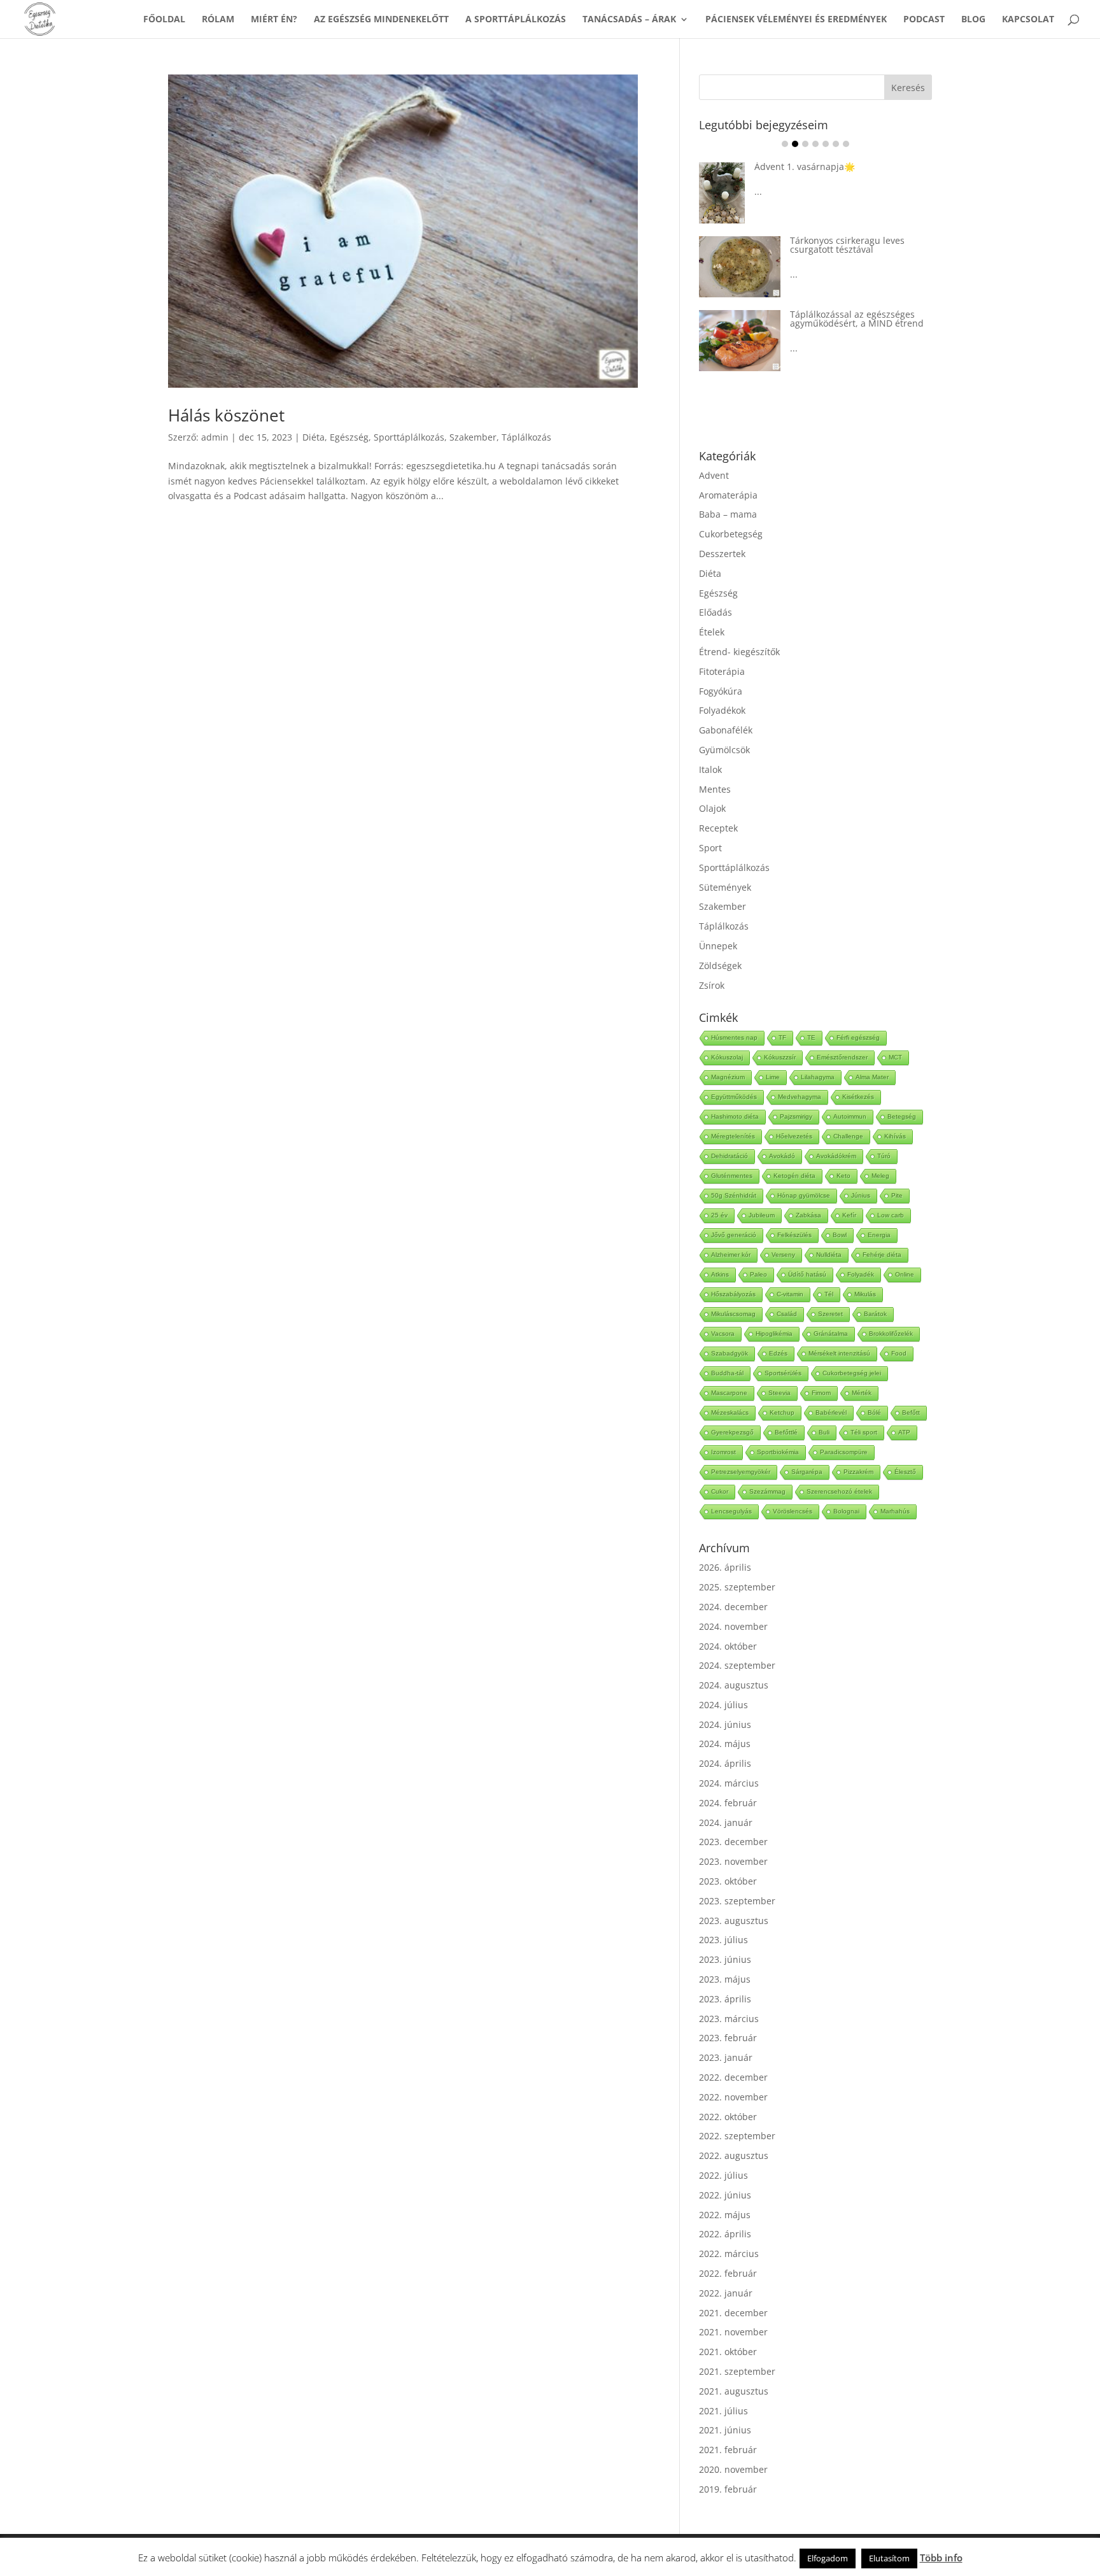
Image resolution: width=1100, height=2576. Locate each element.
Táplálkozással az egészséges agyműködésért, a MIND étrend (857, 319)
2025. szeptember (737, 1587)
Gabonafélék (726, 730)
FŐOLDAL (164, 20)
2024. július (723, 1705)
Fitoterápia (722, 671)
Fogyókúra (721, 691)
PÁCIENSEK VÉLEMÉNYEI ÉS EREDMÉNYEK (796, 20)
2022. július (723, 2175)
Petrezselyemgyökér (741, 1472)
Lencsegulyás (731, 1511)
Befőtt (911, 1412)
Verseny (783, 1255)
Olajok (712, 808)
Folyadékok (722, 710)
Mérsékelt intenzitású (839, 1353)
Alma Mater (872, 1077)
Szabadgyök (730, 1353)
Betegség (902, 1116)
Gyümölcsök (724, 750)
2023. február (728, 2038)
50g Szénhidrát (734, 1195)
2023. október (728, 1881)
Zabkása (808, 1215)
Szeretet (830, 1314)
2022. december (733, 2077)
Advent (714, 475)
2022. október (728, 2117)
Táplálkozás (526, 437)
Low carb (891, 1215)
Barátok (875, 1314)
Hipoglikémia (774, 1334)
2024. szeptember (737, 1665)
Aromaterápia (728, 495)
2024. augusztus (734, 1685)
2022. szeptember (737, 2136)
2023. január (726, 2057)
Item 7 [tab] (846, 144)
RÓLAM (218, 20)
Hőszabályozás (733, 1294)
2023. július (723, 1940)
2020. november (733, 2469)
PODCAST (924, 20)
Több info (941, 2558)
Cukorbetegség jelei (852, 1373)
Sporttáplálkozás (409, 437)
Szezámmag (767, 1491)
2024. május (725, 1744)
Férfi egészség (858, 1037)
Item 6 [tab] (836, 144)
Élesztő (905, 1472)
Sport (710, 848)
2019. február (728, 2489)
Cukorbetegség (731, 534)
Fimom (821, 1393)
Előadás (716, 612)
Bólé (874, 1412)
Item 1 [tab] (785, 144)
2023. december (733, 1842)
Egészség (349, 437)
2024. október (728, 1646)
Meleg (880, 1176)
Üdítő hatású (807, 1274)
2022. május (725, 2215)
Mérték (862, 1393)
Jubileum (762, 1215)
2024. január (726, 1822)
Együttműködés (734, 1097)
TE (811, 1037)
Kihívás (895, 1136)
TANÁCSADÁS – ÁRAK (629, 20)
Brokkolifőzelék (891, 1334)
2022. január (726, 2293)
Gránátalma (831, 1334)
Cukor (720, 1491)
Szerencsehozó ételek (839, 1491)
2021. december (733, 2313)
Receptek (718, 828)
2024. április (725, 1763)
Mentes (715, 789)
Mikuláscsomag (733, 1314)
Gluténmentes (732, 1176)
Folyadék (861, 1274)
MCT (895, 1057)
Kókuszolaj (727, 1057)
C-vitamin (790, 1294)
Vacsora (723, 1334)
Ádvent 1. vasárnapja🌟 (805, 166)
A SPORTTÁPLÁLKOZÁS (516, 20)
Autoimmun (850, 1116)
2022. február (728, 2273)
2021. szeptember (737, 2371)
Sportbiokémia (778, 1452)
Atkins (720, 1274)
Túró (884, 1156)
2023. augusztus (734, 1921)
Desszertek (722, 554)
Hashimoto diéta (735, 1116)
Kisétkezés (858, 1097)
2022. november (733, 2097)
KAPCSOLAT (1028, 20)
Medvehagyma (800, 1097)
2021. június (725, 2430)
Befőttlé (786, 1432)
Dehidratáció (730, 1156)
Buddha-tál (727, 1373)
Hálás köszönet (226, 415)
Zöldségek (720, 966)
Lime (773, 1077)
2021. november (733, 2332)
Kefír (849, 1215)
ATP (904, 1432)
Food (899, 1353)
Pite (897, 1195)
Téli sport (864, 1432)
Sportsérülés (783, 1373)
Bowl (840, 1235)
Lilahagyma (818, 1077)
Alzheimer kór (731, 1255)
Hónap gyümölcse (804, 1195)
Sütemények (725, 887)
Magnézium (728, 1077)
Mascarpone (729, 1393)
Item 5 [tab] (826, 144)
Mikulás (865, 1294)
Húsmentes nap (734, 1037)
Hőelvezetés (794, 1136)
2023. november (733, 1861)
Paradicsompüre (844, 1452)
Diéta (314, 437)
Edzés (778, 1353)
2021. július (723, 2411)
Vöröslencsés (793, 1511)
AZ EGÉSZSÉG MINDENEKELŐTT (381, 20)
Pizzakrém (858, 1472)
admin (215, 437)
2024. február (728, 1803)
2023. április (725, 1999)
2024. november (733, 1626)
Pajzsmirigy (796, 1116)
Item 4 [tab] (815, 144)
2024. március (729, 1783)
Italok (710, 769)
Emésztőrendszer (842, 1057)
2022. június (725, 2195)
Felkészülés (794, 1235)
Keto (843, 1176)
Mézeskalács (730, 1412)
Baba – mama (728, 514)
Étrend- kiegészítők (739, 652)
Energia (879, 1235)
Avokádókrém (836, 1156)
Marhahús (895, 1511)
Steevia (779, 1393)
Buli (824, 1432)
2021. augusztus (734, 2391)
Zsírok (712, 985)
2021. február (728, 2450)
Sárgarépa (807, 1472)
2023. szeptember (737, 1901)
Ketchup (782, 1412)
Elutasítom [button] (889, 2558)
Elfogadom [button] (828, 2558)
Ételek (712, 632)
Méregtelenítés (733, 1136)
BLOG (973, 20)
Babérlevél (831, 1412)
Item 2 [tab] (795, 144)
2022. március (729, 2254)
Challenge (848, 1136)
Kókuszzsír (780, 1057)
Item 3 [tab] (805, 144)
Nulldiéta (829, 1255)
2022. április (725, 2234)
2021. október (728, 2352)
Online (905, 1274)
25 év (719, 1215)
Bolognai (846, 1511)
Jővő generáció (734, 1235)
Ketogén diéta (794, 1176)
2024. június (725, 1724)
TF (782, 1037)
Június (861, 1195)
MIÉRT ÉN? (274, 20)
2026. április (725, 1567)
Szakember (473, 437)
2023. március (729, 2019)
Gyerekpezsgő (732, 1432)
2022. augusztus (734, 2155)
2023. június (725, 1959)
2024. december (733, 1607)
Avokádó (782, 1156)
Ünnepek (718, 946)
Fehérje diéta (882, 1255)
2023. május (725, 1979)
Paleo (758, 1274)
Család (787, 1314)
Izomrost (723, 1452)
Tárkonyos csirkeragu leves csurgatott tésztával (847, 245)
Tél (829, 1294)
